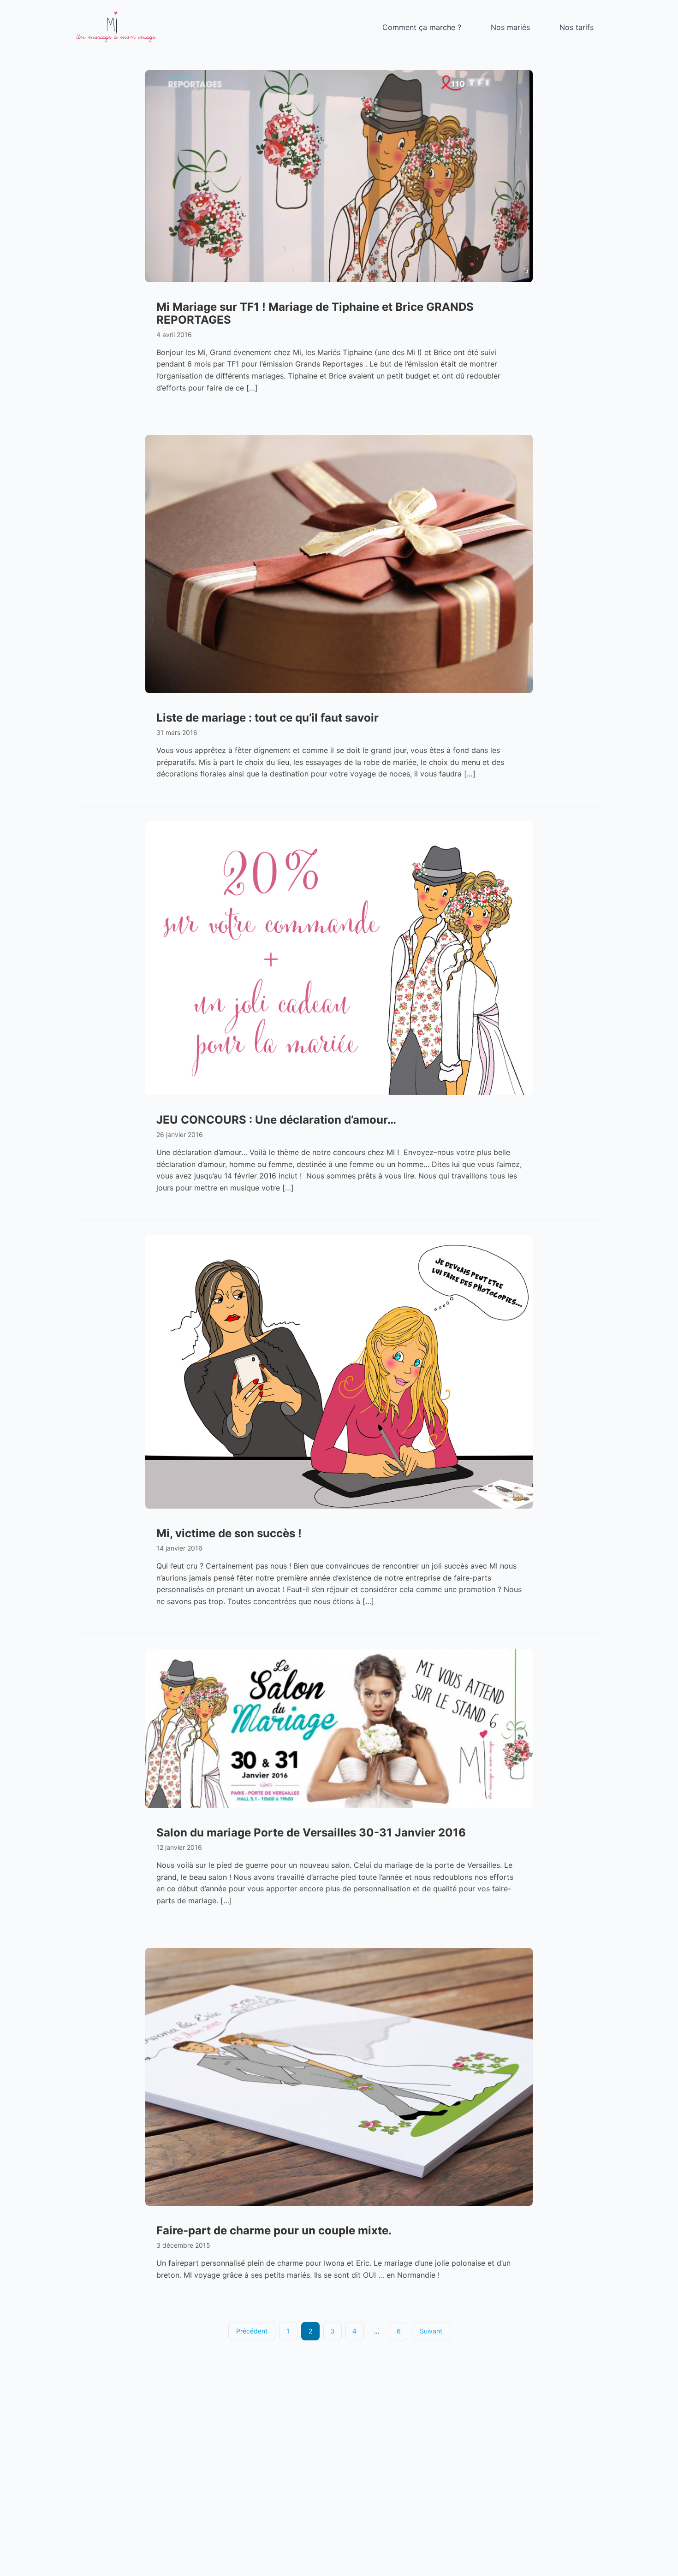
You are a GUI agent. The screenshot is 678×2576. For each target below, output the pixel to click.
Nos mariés (510, 27)
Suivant (431, 2331)
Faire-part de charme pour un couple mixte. (274, 2230)
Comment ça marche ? (422, 27)
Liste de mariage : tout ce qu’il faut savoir (268, 718)
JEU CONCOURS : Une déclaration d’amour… (276, 1120)
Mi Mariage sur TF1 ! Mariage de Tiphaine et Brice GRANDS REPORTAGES (315, 313)
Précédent (252, 2331)
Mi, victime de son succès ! (229, 1533)
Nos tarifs (577, 27)
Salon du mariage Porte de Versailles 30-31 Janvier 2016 (311, 1833)
